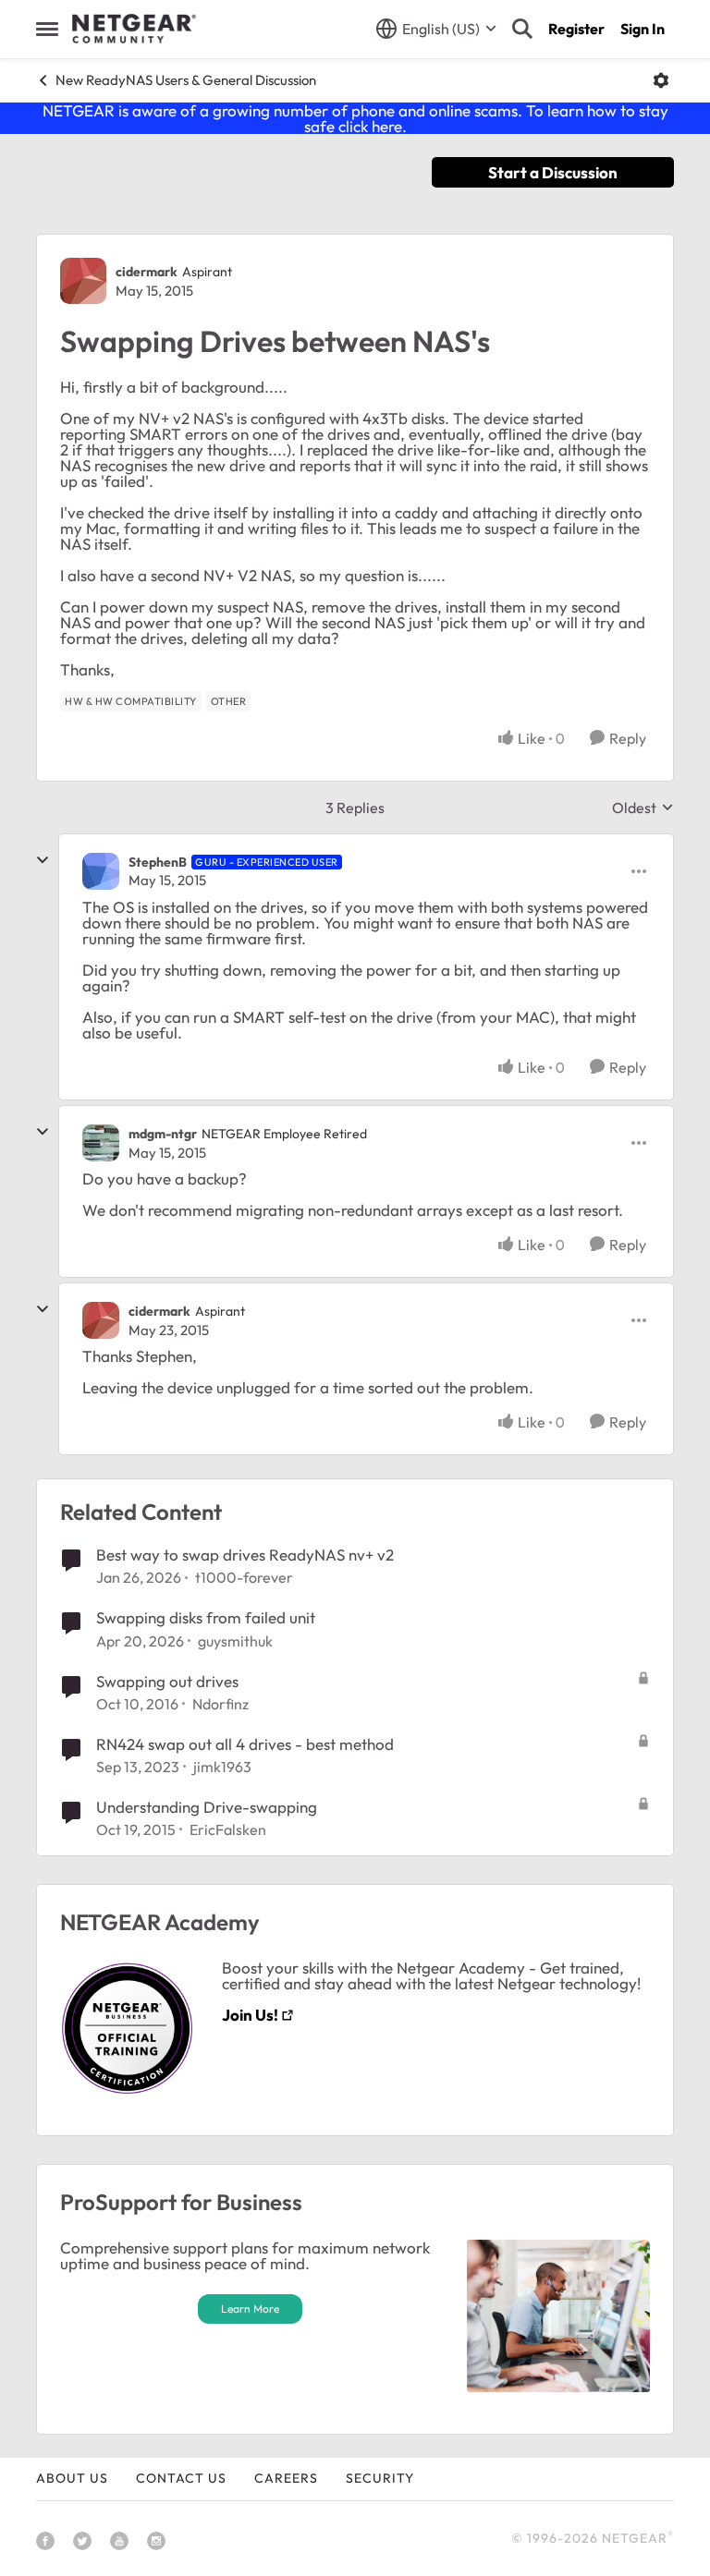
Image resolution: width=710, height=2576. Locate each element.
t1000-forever (244, 1577)
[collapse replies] (43, 860)
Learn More (250, 2309)
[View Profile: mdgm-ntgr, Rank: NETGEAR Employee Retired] (101, 1143)
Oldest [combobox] (643, 808)
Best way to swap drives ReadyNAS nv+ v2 (245, 1555)
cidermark (147, 272)
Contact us (181, 2478)
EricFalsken (228, 1829)
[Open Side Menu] (47, 29)
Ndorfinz (220, 1704)
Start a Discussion (553, 172)
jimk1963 (222, 1767)
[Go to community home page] (134, 29)
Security (380, 2478)
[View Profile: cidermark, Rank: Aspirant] (83, 281)
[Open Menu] (661, 80)
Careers (286, 2478)
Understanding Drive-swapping (207, 1807)
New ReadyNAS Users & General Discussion (186, 80)
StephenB (158, 862)
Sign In (643, 29)
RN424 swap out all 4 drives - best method (245, 1744)
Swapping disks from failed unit (206, 1617)
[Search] (522, 29)
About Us (72, 2478)
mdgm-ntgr (163, 1134)
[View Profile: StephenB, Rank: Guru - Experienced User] (101, 871)
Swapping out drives (167, 1681)
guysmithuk (235, 1641)
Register (576, 29)
